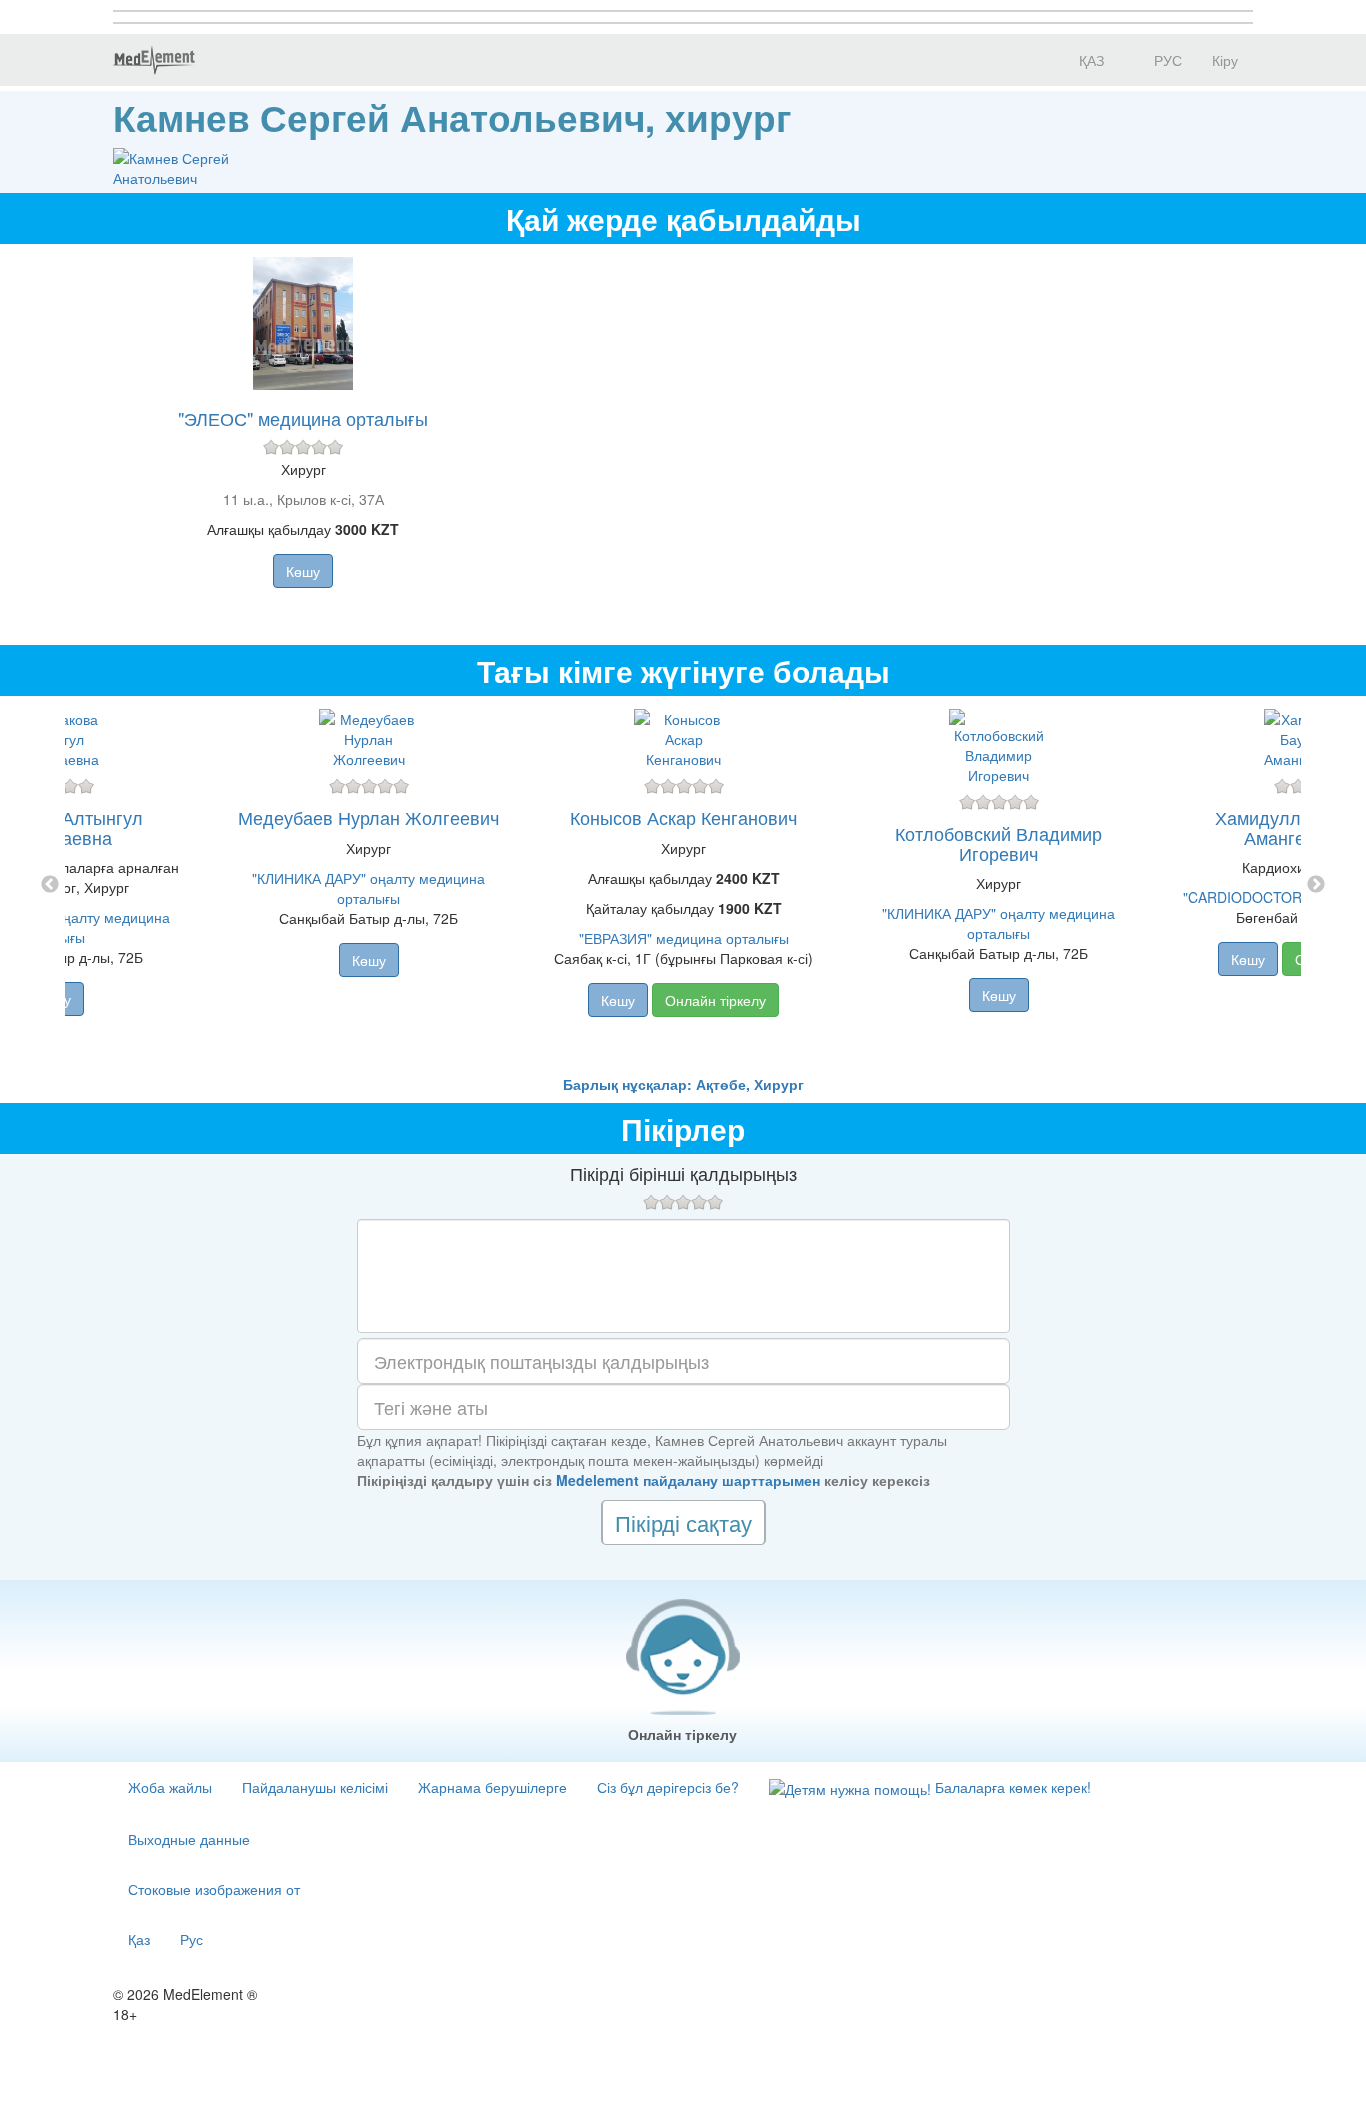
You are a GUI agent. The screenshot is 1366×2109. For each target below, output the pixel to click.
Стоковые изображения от (214, 1889)
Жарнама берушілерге (492, 1787)
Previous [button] (50, 885)
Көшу (303, 571)
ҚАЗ (1089, 60)
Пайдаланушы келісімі (315, 1787)
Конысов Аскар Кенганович (683, 817)
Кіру (1225, 60)
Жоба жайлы (170, 1787)
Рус (191, 1939)
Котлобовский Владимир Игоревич (998, 843)
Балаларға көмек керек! (1011, 1787)
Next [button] (1316, 885)
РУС (1166, 60)
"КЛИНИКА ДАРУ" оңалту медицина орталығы (368, 888)
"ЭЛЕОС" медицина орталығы (303, 418)
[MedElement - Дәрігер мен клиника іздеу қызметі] (154, 60)
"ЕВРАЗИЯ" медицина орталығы (684, 938)
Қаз (139, 1939)
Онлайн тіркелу (715, 1000)
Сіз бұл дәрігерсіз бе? (668, 1787)
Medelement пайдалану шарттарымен (688, 1480)
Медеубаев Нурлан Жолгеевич (368, 817)
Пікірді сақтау (683, 1522)
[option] (683, 885)
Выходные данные (189, 1839)
